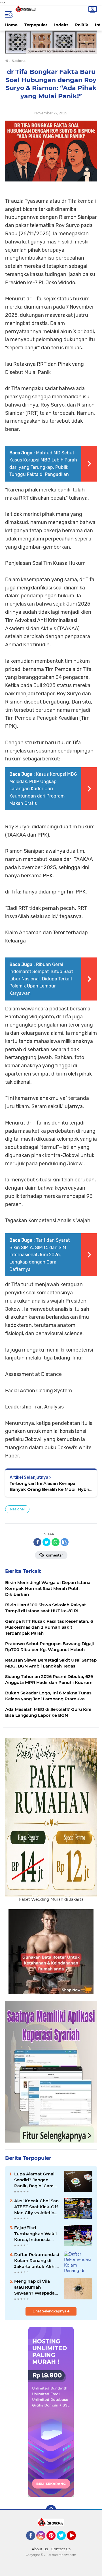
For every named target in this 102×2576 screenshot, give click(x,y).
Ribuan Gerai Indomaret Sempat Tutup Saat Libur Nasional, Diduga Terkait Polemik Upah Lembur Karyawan (41, 979)
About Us (40, 2549)
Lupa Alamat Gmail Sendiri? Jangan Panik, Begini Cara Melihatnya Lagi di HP (35, 2180)
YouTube (75, 2543)
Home (11, 25)
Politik (82, 25)
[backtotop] (51, 2510)
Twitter (64, 2543)
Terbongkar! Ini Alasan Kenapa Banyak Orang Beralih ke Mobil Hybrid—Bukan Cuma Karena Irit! (51, 1486)
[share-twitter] (46, 1542)
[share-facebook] (37, 1542)
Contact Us (61, 2549)
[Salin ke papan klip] (65, 1542)
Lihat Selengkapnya (50, 2311)
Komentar (54, 1555)
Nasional (17, 1509)
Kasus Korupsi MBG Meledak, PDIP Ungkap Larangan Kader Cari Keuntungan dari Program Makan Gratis (43, 789)
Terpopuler (36, 25)
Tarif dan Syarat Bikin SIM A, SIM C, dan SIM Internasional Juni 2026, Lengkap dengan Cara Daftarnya (40, 1255)
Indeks (61, 25)
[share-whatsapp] (56, 1542)
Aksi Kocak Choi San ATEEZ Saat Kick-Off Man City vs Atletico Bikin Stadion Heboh (36, 2207)
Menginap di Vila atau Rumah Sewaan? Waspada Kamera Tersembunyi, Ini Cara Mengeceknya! (36, 2287)
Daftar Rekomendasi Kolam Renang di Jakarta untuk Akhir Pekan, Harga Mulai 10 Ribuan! (37, 2261)
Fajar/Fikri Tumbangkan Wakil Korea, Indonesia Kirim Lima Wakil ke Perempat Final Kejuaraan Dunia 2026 (36, 2234)
